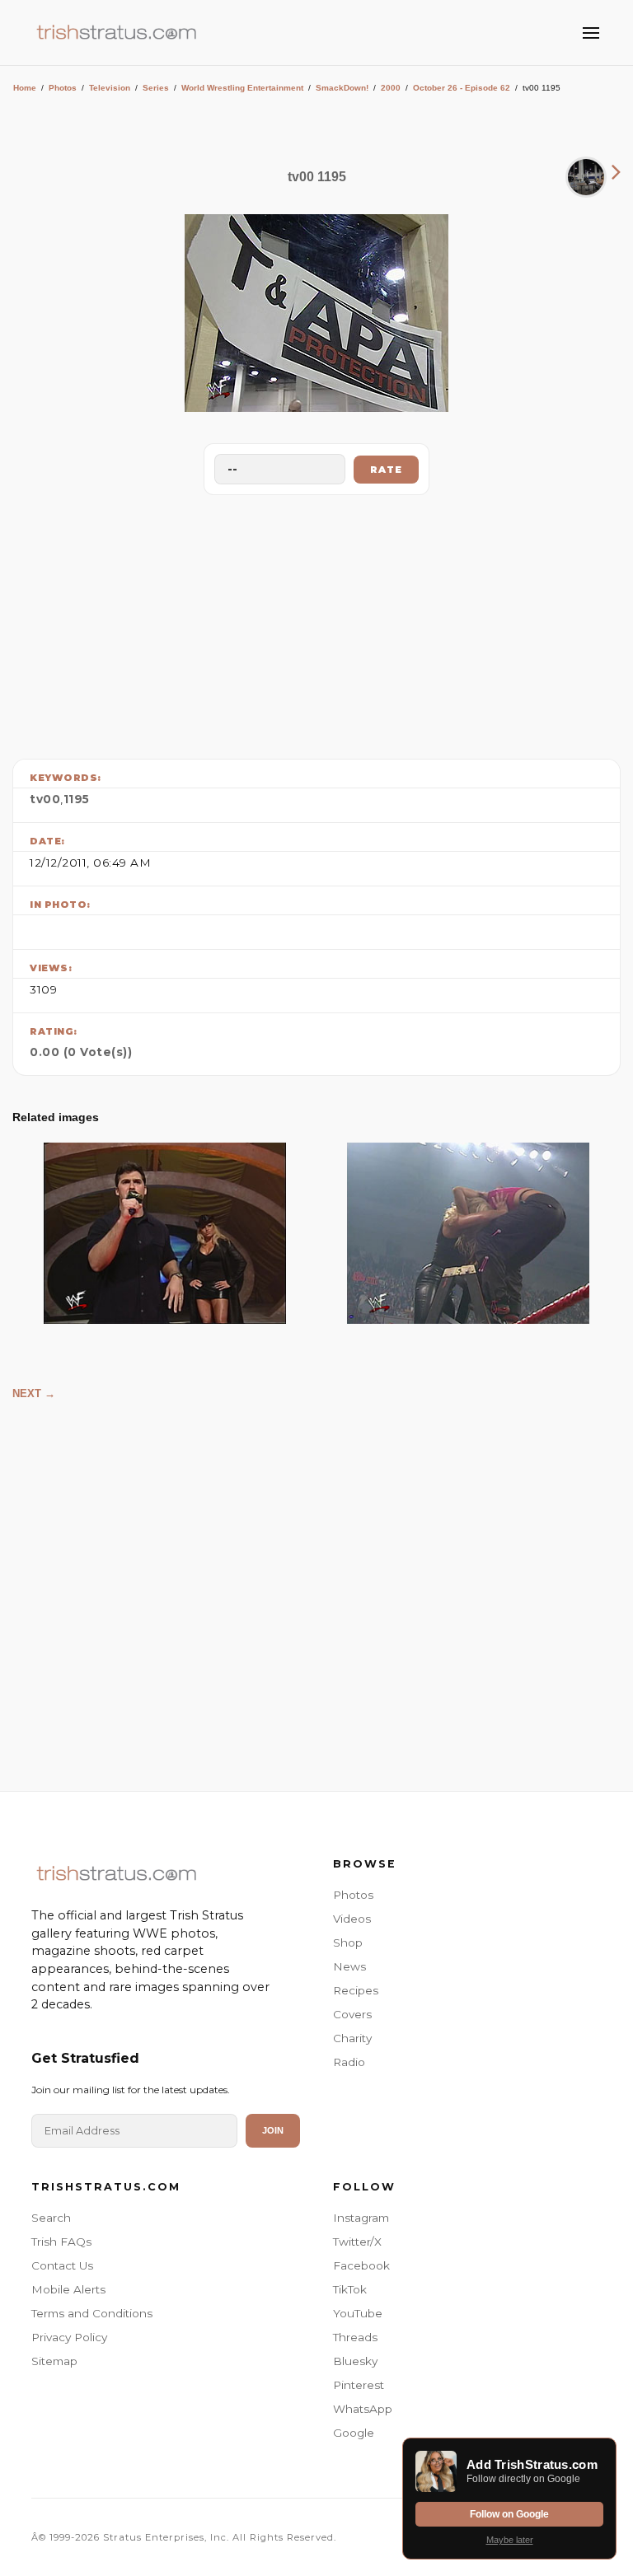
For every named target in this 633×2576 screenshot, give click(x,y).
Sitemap (54, 2361)
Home (25, 88)
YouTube (358, 2313)
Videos (352, 1919)
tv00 (45, 799)
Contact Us (62, 2265)
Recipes (356, 1990)
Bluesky (355, 2361)
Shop (348, 1943)
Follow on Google (509, 2514)
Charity (352, 2038)
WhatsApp (363, 2409)
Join (273, 2130)
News (349, 1966)
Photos (63, 88)
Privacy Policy (69, 2337)
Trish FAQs (61, 2242)
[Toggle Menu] (591, 33)
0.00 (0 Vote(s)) (81, 1052)
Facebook (361, 2265)
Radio (349, 2062)
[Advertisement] (316, 623)
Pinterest (359, 2385)
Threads (355, 2337)
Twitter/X (357, 2242)
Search (51, 2218)
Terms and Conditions (92, 2313)
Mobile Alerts (68, 2289)
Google (354, 2433)
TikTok (350, 2289)
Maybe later (510, 2540)
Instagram (361, 2218)
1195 (77, 799)
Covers (352, 2014)
